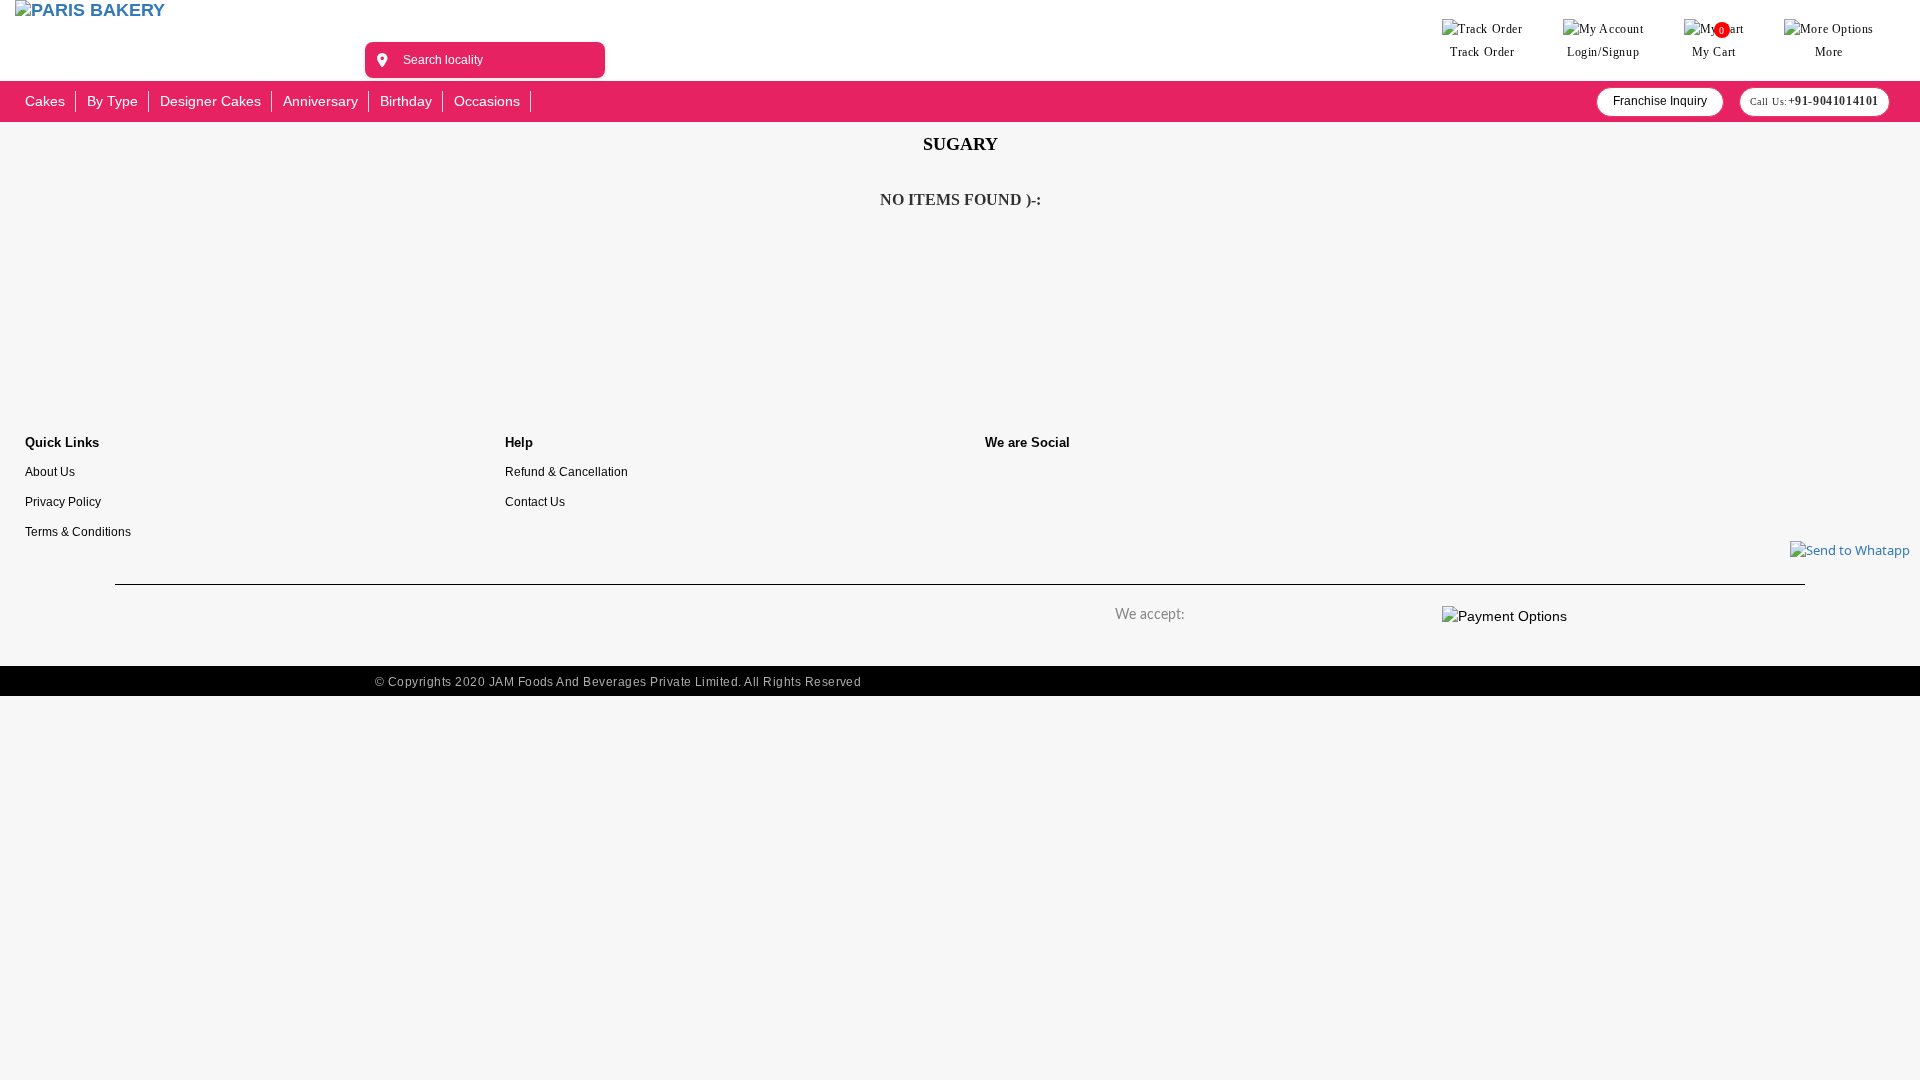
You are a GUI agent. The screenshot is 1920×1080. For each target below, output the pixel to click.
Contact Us (535, 501)
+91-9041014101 (1833, 101)
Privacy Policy (63, 501)
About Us (50, 471)
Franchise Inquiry (1660, 101)
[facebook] (1010, 488)
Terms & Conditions (78, 531)
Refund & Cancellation (566, 471)
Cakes (45, 101)
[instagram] (1070, 488)
